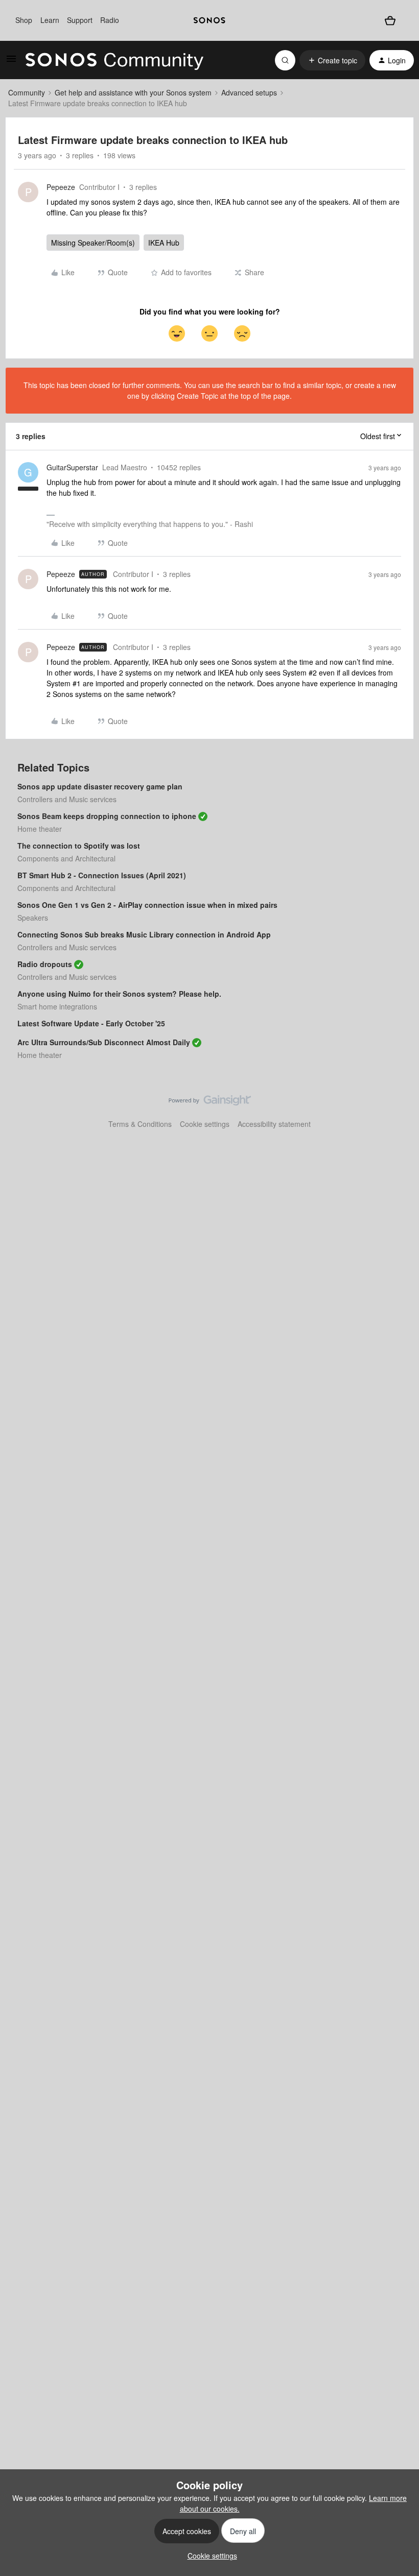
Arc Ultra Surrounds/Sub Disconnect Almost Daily (104, 1042)
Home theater (40, 829)
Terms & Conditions (140, 1124)
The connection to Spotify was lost (79, 846)
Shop (24, 20)
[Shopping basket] (390, 20)
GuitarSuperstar (72, 467)
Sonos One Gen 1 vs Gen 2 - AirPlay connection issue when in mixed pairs (147, 905)
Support (80, 20)
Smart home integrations (57, 1006)
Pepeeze (61, 187)
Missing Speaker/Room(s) (93, 243)
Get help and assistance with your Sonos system (133, 92)
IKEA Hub (164, 243)
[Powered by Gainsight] (210, 1103)
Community (27, 92)
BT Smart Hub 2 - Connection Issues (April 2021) (102, 875)
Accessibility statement (274, 1124)
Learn (50, 20)
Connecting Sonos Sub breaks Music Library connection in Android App (144, 934)
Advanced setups (249, 92)
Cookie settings (205, 1124)
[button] (11, 62)
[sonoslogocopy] (209, 20)
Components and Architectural (66, 858)
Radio (110, 20)
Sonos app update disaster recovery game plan (100, 786)
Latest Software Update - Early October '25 (91, 1023)
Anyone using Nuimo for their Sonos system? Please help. (119, 994)
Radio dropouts (45, 964)
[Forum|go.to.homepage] (114, 60)
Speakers (33, 918)
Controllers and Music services (67, 799)
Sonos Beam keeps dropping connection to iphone (107, 816)
